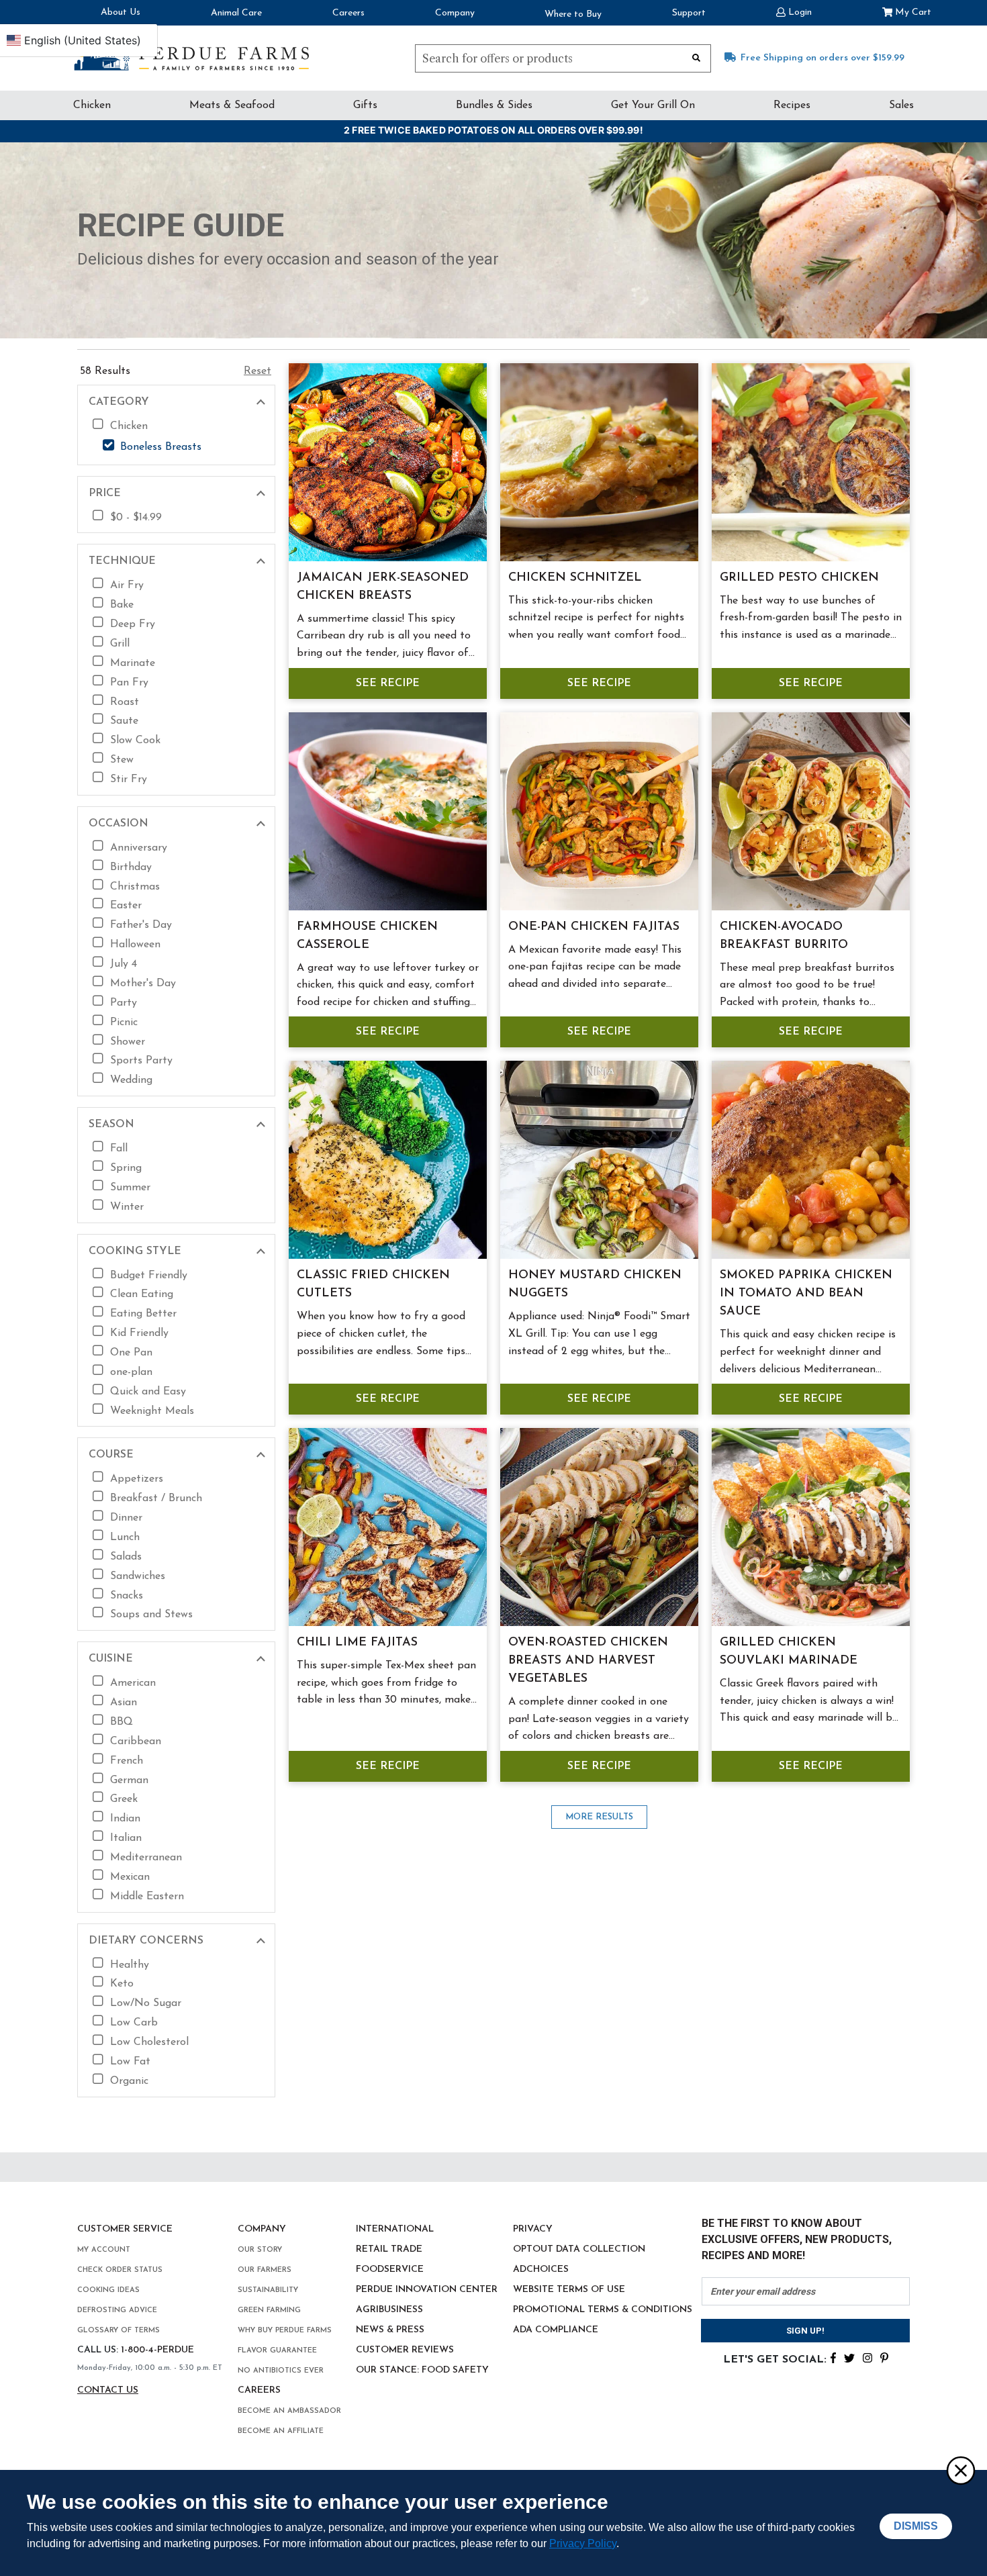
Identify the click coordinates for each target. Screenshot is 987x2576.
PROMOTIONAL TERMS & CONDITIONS (603, 2310)
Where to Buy (573, 14)
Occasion (119, 824)
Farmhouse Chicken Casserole (367, 936)
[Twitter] (849, 2357)
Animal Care (236, 13)
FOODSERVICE (390, 2270)
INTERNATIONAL (395, 2229)
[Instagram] (867, 2357)
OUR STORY (260, 2250)
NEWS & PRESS (390, 2330)
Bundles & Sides (494, 105)
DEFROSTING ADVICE (117, 2310)
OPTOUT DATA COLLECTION (579, 2249)
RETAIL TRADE (389, 2249)
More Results (599, 1817)
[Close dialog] (960, 2470)
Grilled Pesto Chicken (799, 578)
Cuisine (111, 1659)
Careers (348, 13)
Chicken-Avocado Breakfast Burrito (784, 936)
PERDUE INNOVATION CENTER (427, 2290)
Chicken (92, 105)
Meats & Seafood (232, 105)
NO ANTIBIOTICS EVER (281, 2371)
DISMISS (916, 2526)
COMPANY (262, 2229)
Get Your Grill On (653, 105)
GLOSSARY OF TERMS (119, 2331)
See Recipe (388, 683)
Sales (901, 105)
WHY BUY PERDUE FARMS (285, 2331)
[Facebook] (833, 2357)
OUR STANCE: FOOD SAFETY (422, 2370)
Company (455, 13)
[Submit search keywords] (696, 57)
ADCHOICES (541, 2270)
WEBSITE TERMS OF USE (569, 2290)
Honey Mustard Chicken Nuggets (595, 1285)
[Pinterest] (884, 2357)
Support (689, 13)
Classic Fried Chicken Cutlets (373, 1285)
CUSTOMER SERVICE (125, 2229)
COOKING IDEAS (108, 2290)
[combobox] (563, 58)
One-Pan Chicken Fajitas (594, 927)
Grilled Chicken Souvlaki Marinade (789, 1652)
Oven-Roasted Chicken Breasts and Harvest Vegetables (588, 1661)
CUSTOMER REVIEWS (405, 2350)
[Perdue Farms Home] (191, 55)
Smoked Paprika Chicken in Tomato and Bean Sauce (806, 1294)
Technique (122, 561)
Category (119, 402)
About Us (121, 12)
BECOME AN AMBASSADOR (289, 2411)
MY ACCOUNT (104, 2250)
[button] (794, 11)
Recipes (792, 105)
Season (111, 1125)
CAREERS (259, 2390)
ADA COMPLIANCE (556, 2330)
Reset (257, 371)
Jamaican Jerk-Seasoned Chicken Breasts (383, 587)
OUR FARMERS (265, 2270)
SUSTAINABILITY (268, 2290)
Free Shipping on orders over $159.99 (822, 58)
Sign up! (805, 2331)
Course (111, 1455)
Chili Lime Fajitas (357, 1643)
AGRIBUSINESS (389, 2310)
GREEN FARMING (269, 2310)
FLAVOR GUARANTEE (277, 2351)
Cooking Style (135, 1251)
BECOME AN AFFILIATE (281, 2431)
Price (105, 493)
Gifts (365, 105)
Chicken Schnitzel (575, 578)
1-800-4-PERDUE (157, 2350)
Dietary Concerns (146, 1941)
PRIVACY (533, 2229)
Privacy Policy (583, 2543)
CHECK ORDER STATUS (120, 2270)
